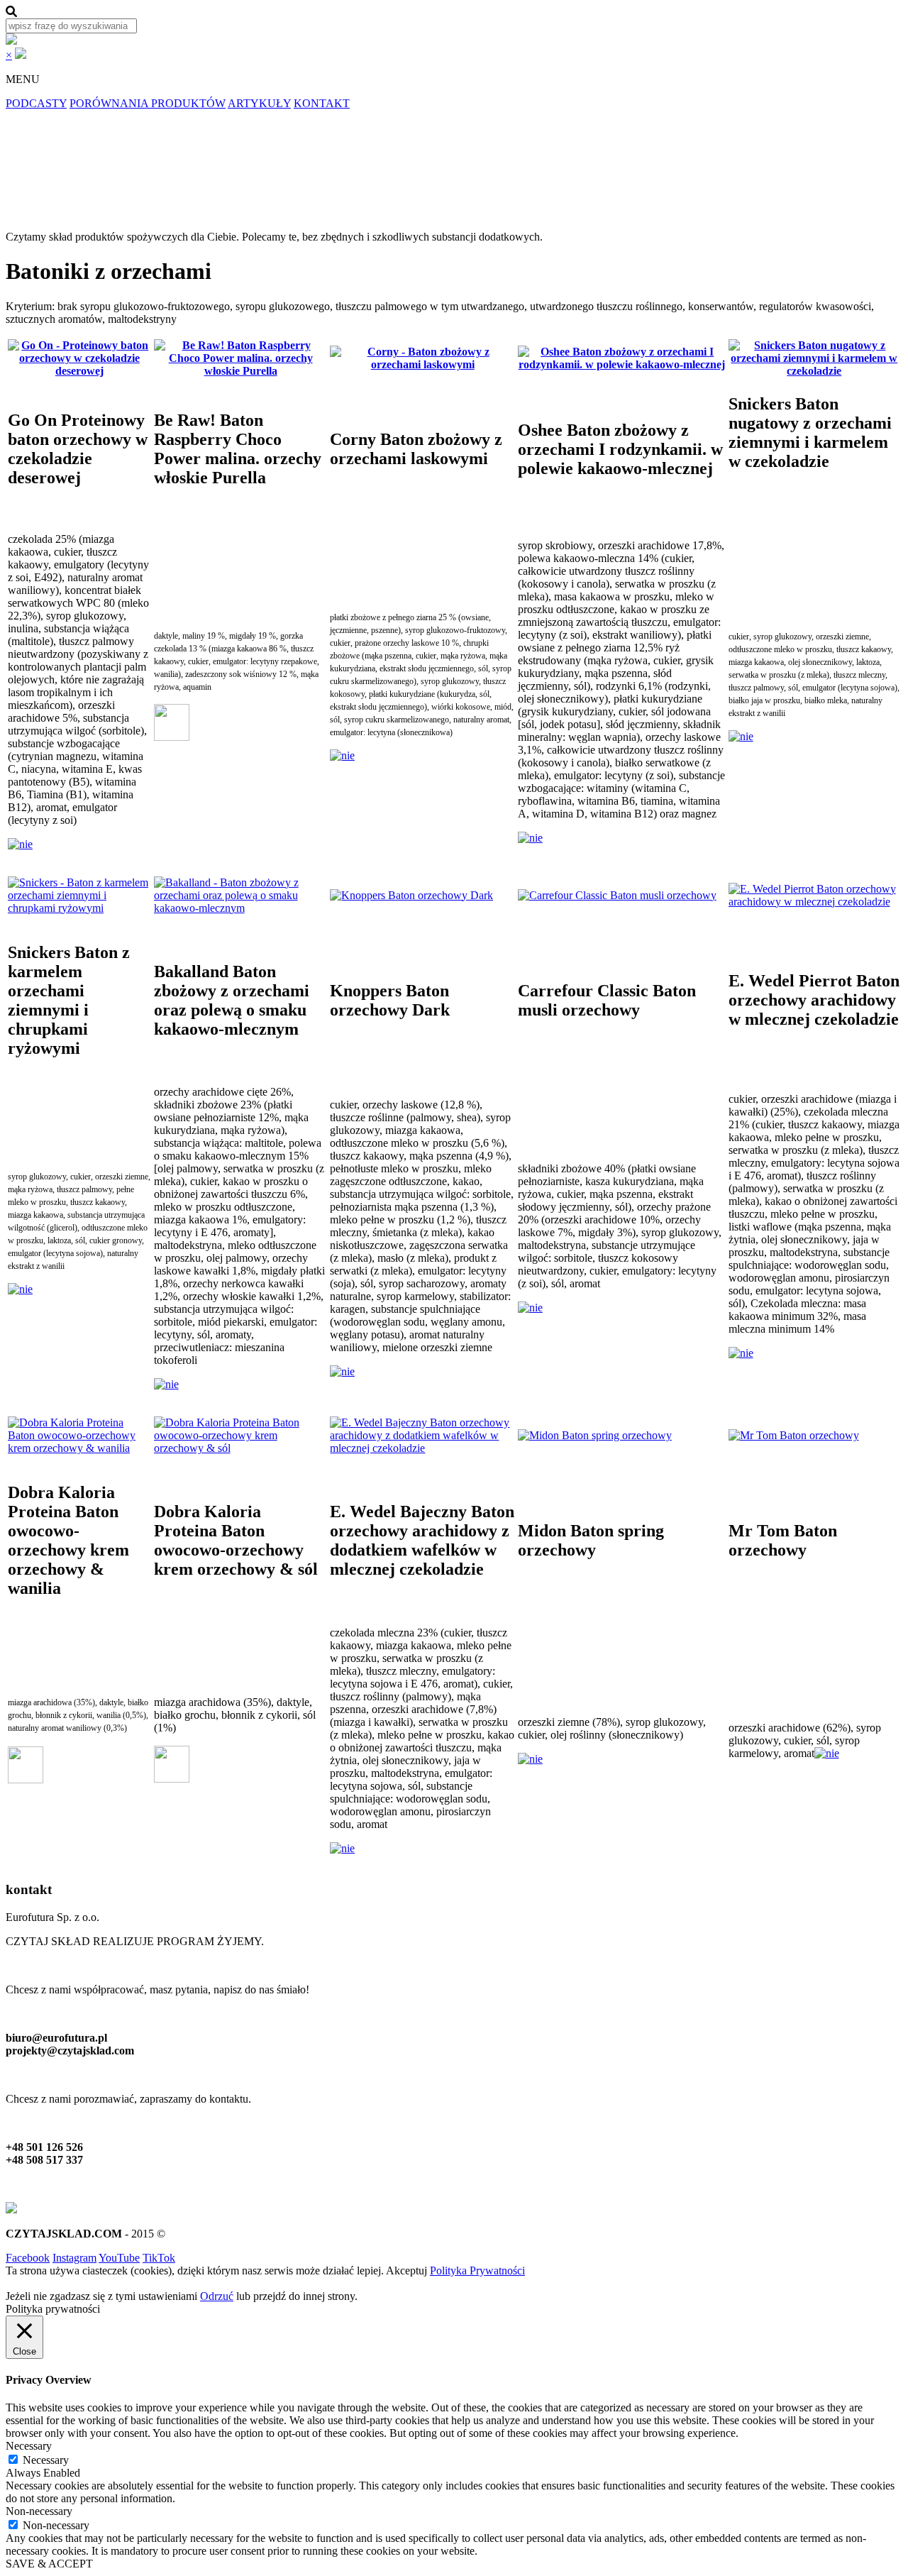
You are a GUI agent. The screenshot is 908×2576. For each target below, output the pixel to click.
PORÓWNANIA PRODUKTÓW (148, 103)
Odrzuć (217, 2296)
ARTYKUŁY (259, 103)
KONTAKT (322, 103)
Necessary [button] (29, 2446)
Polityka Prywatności (477, 2270)
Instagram (74, 2258)
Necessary (46, 2460)
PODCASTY (36, 103)
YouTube (119, 2258)
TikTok (159, 2258)
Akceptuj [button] (406, 2270)
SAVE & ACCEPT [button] (49, 2564)
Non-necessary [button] (39, 2511)
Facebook (28, 2258)
